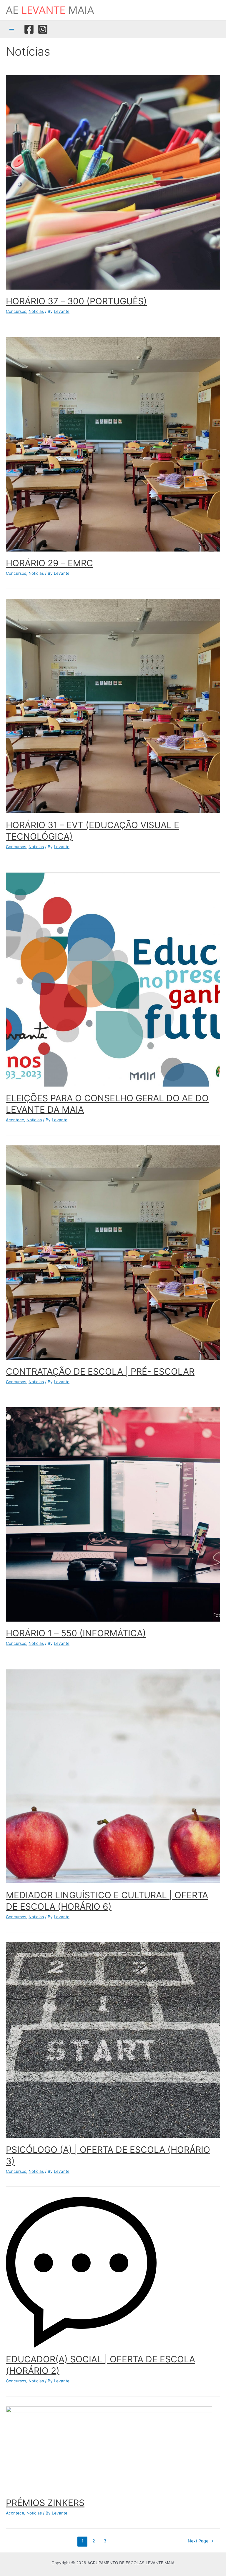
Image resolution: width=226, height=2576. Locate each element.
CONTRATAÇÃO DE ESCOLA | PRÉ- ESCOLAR (100, 1371)
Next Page (201, 2541)
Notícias (36, 311)
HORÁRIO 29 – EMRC (49, 563)
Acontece (15, 1120)
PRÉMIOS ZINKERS (45, 2503)
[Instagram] (43, 29)
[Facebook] (29, 29)
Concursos (16, 311)
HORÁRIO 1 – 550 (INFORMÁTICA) (76, 1633)
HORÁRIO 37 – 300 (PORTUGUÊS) (76, 301)
